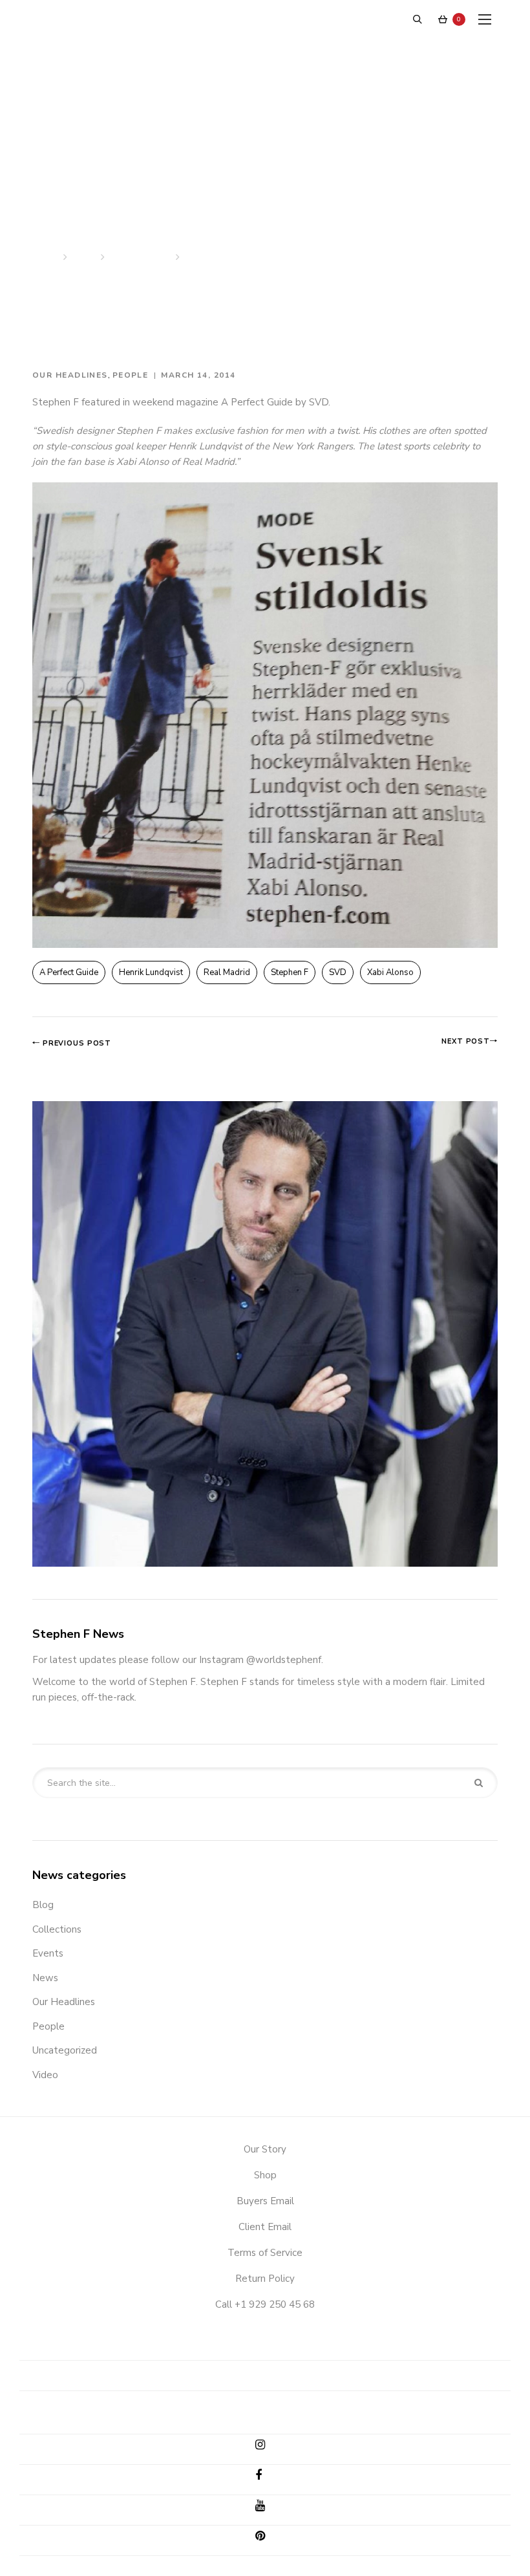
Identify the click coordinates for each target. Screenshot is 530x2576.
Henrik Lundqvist (151, 972)
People (131, 375)
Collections (57, 1929)
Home (46, 257)
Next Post (466, 1041)
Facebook (270, 2478)
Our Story (265, 2149)
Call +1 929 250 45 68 (265, 2304)
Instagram (270, 2447)
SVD (338, 972)
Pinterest (270, 2538)
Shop (265, 2175)
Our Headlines (140, 257)
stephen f (290, 972)
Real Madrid (227, 972)
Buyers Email (265, 2201)
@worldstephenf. (285, 1660)
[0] (443, 19)
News (84, 257)
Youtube (270, 2508)
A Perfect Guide (69, 972)
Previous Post (76, 1043)
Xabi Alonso (390, 972)
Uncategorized (65, 2050)
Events (48, 1953)
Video (45, 2075)
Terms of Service (265, 2253)
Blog (43, 1905)
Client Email (265, 2227)
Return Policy (265, 2279)
